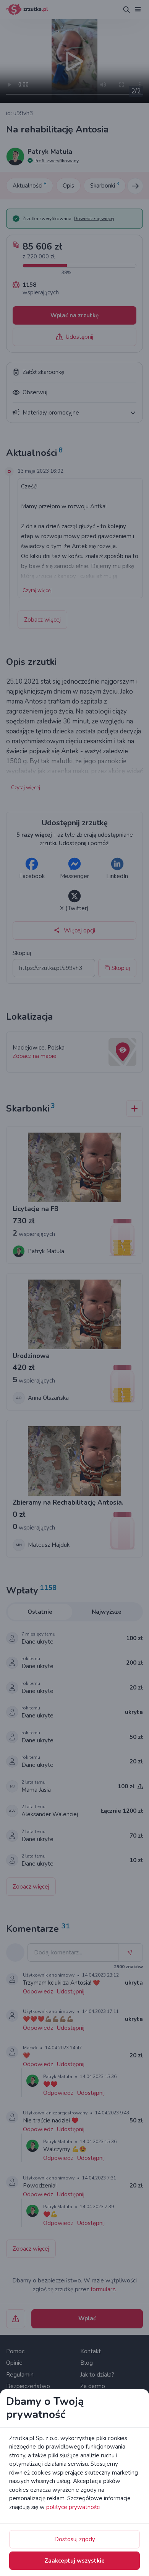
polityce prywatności (73, 2507)
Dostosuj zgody (75, 2539)
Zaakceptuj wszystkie (74, 2561)
